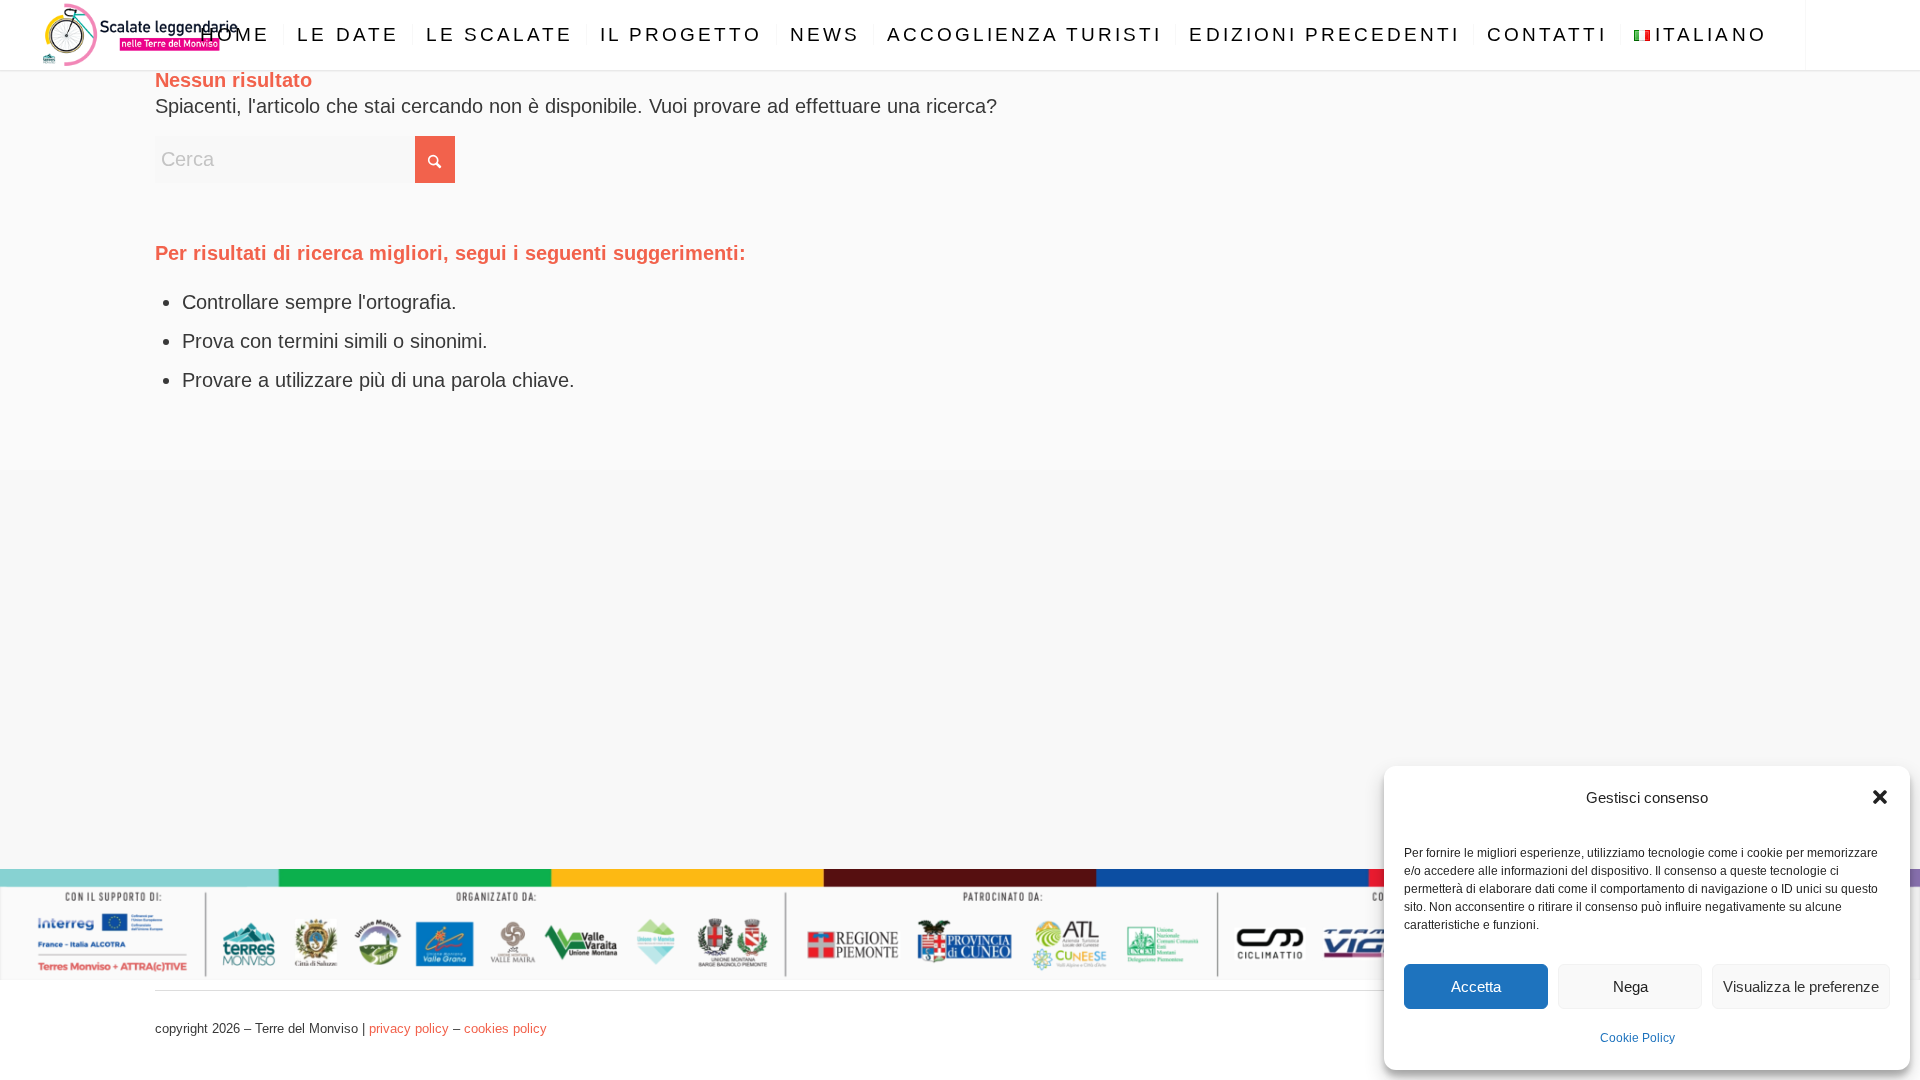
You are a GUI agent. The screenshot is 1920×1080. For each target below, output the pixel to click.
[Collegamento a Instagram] (1867, 34)
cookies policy (505, 1028)
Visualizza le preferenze (1801, 986)
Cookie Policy (1637, 1038)
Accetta (1476, 986)
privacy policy (409, 1028)
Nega (1630, 986)
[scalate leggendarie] (142, 35)
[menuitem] (235, 35)
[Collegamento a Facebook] (1837, 34)
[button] (1880, 797)
